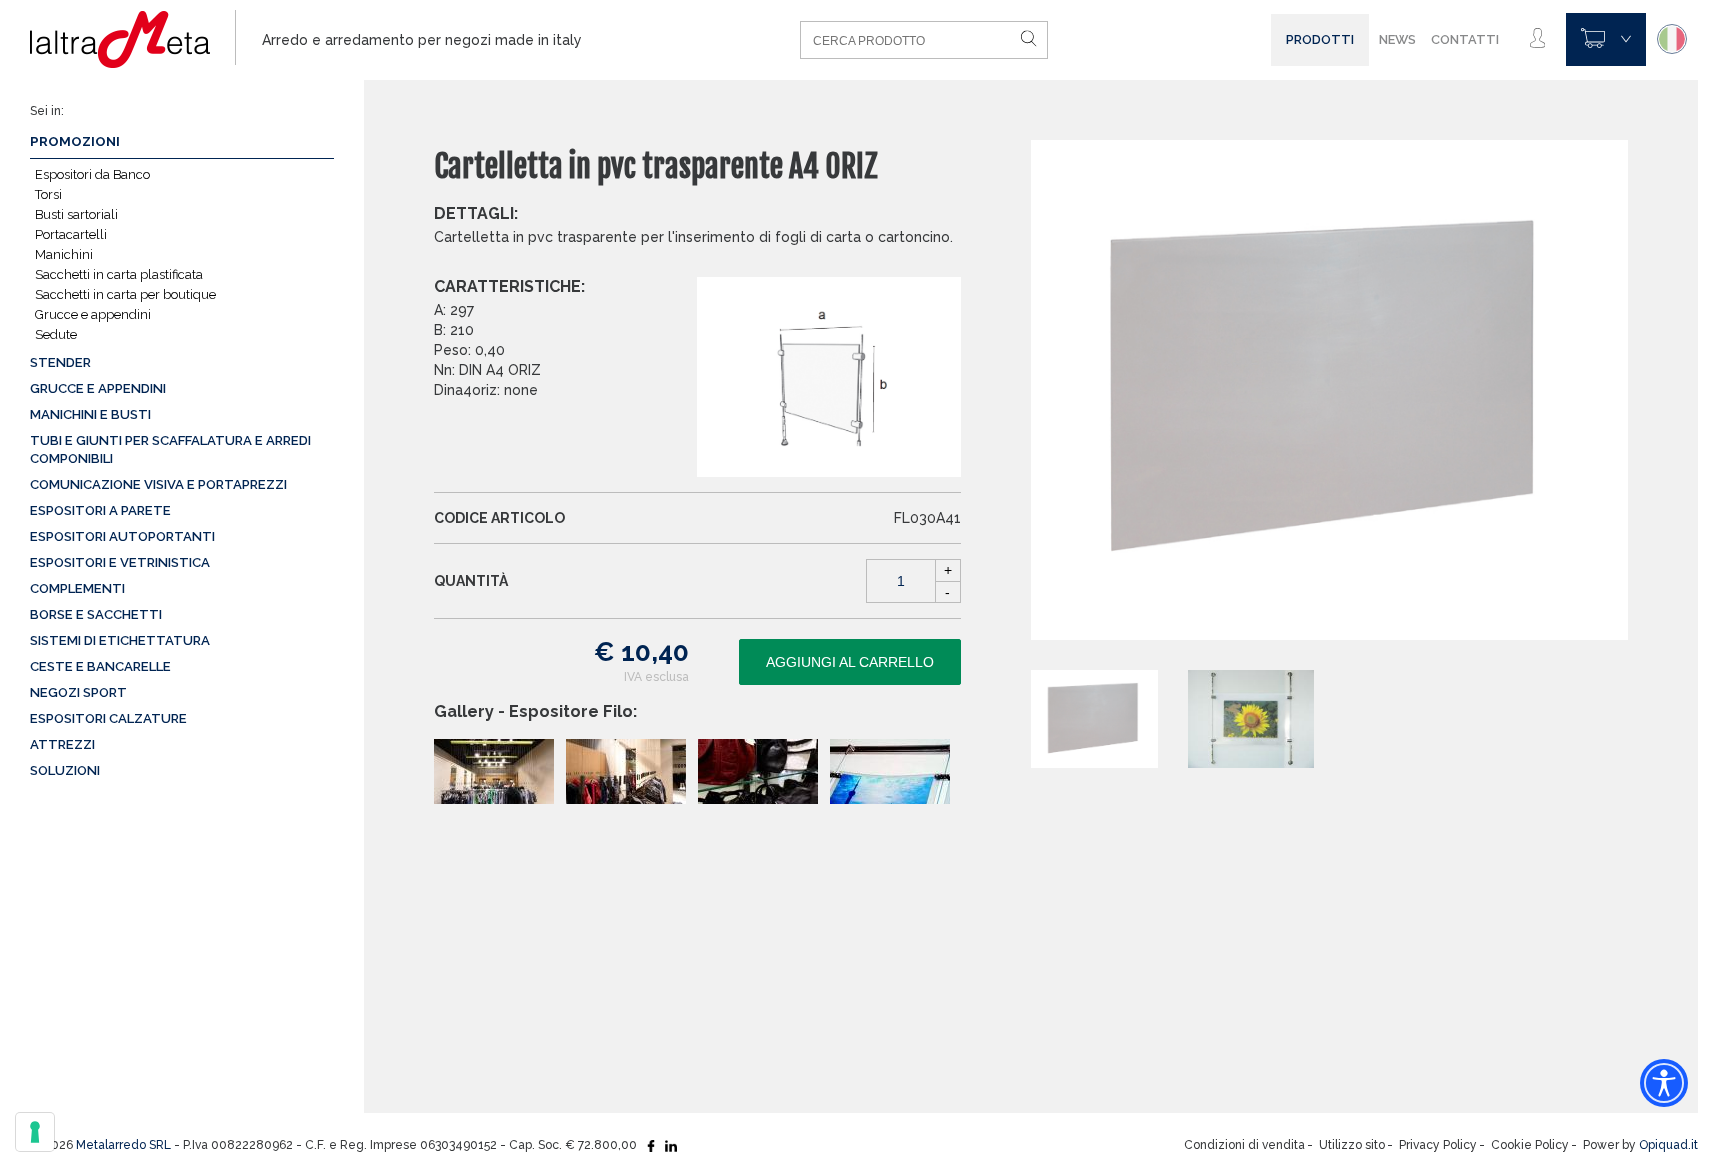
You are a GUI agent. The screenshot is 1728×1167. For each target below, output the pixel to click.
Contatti (1465, 39)
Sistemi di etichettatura (120, 640)
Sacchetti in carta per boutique (125, 294)
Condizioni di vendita (1244, 1145)
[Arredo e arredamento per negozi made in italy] (133, 40)
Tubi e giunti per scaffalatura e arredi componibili (170, 449)
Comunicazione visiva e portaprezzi (158, 484)
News (1397, 39)
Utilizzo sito (1352, 1145)
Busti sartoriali (76, 214)
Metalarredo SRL (123, 1145)
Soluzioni (65, 770)
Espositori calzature (108, 718)
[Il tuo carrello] (1606, 39)
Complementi (77, 588)
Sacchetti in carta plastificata (119, 274)
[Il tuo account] (1537, 39)
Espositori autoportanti (122, 536)
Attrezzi (62, 744)
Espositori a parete (100, 510)
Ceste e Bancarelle (100, 666)
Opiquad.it (1668, 1145)
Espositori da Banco (92, 174)
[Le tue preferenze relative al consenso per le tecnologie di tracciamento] (35, 1132)
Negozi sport (78, 692)
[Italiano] (1672, 39)
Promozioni (75, 141)
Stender (60, 362)
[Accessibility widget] (1664, 1083)
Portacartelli (71, 234)
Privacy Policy (1438, 1145)
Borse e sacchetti (96, 614)
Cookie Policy (1530, 1145)
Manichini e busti (90, 414)
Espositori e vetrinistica (120, 562)
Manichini (64, 254)
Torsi (48, 194)
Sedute (56, 334)
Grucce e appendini (93, 314)
